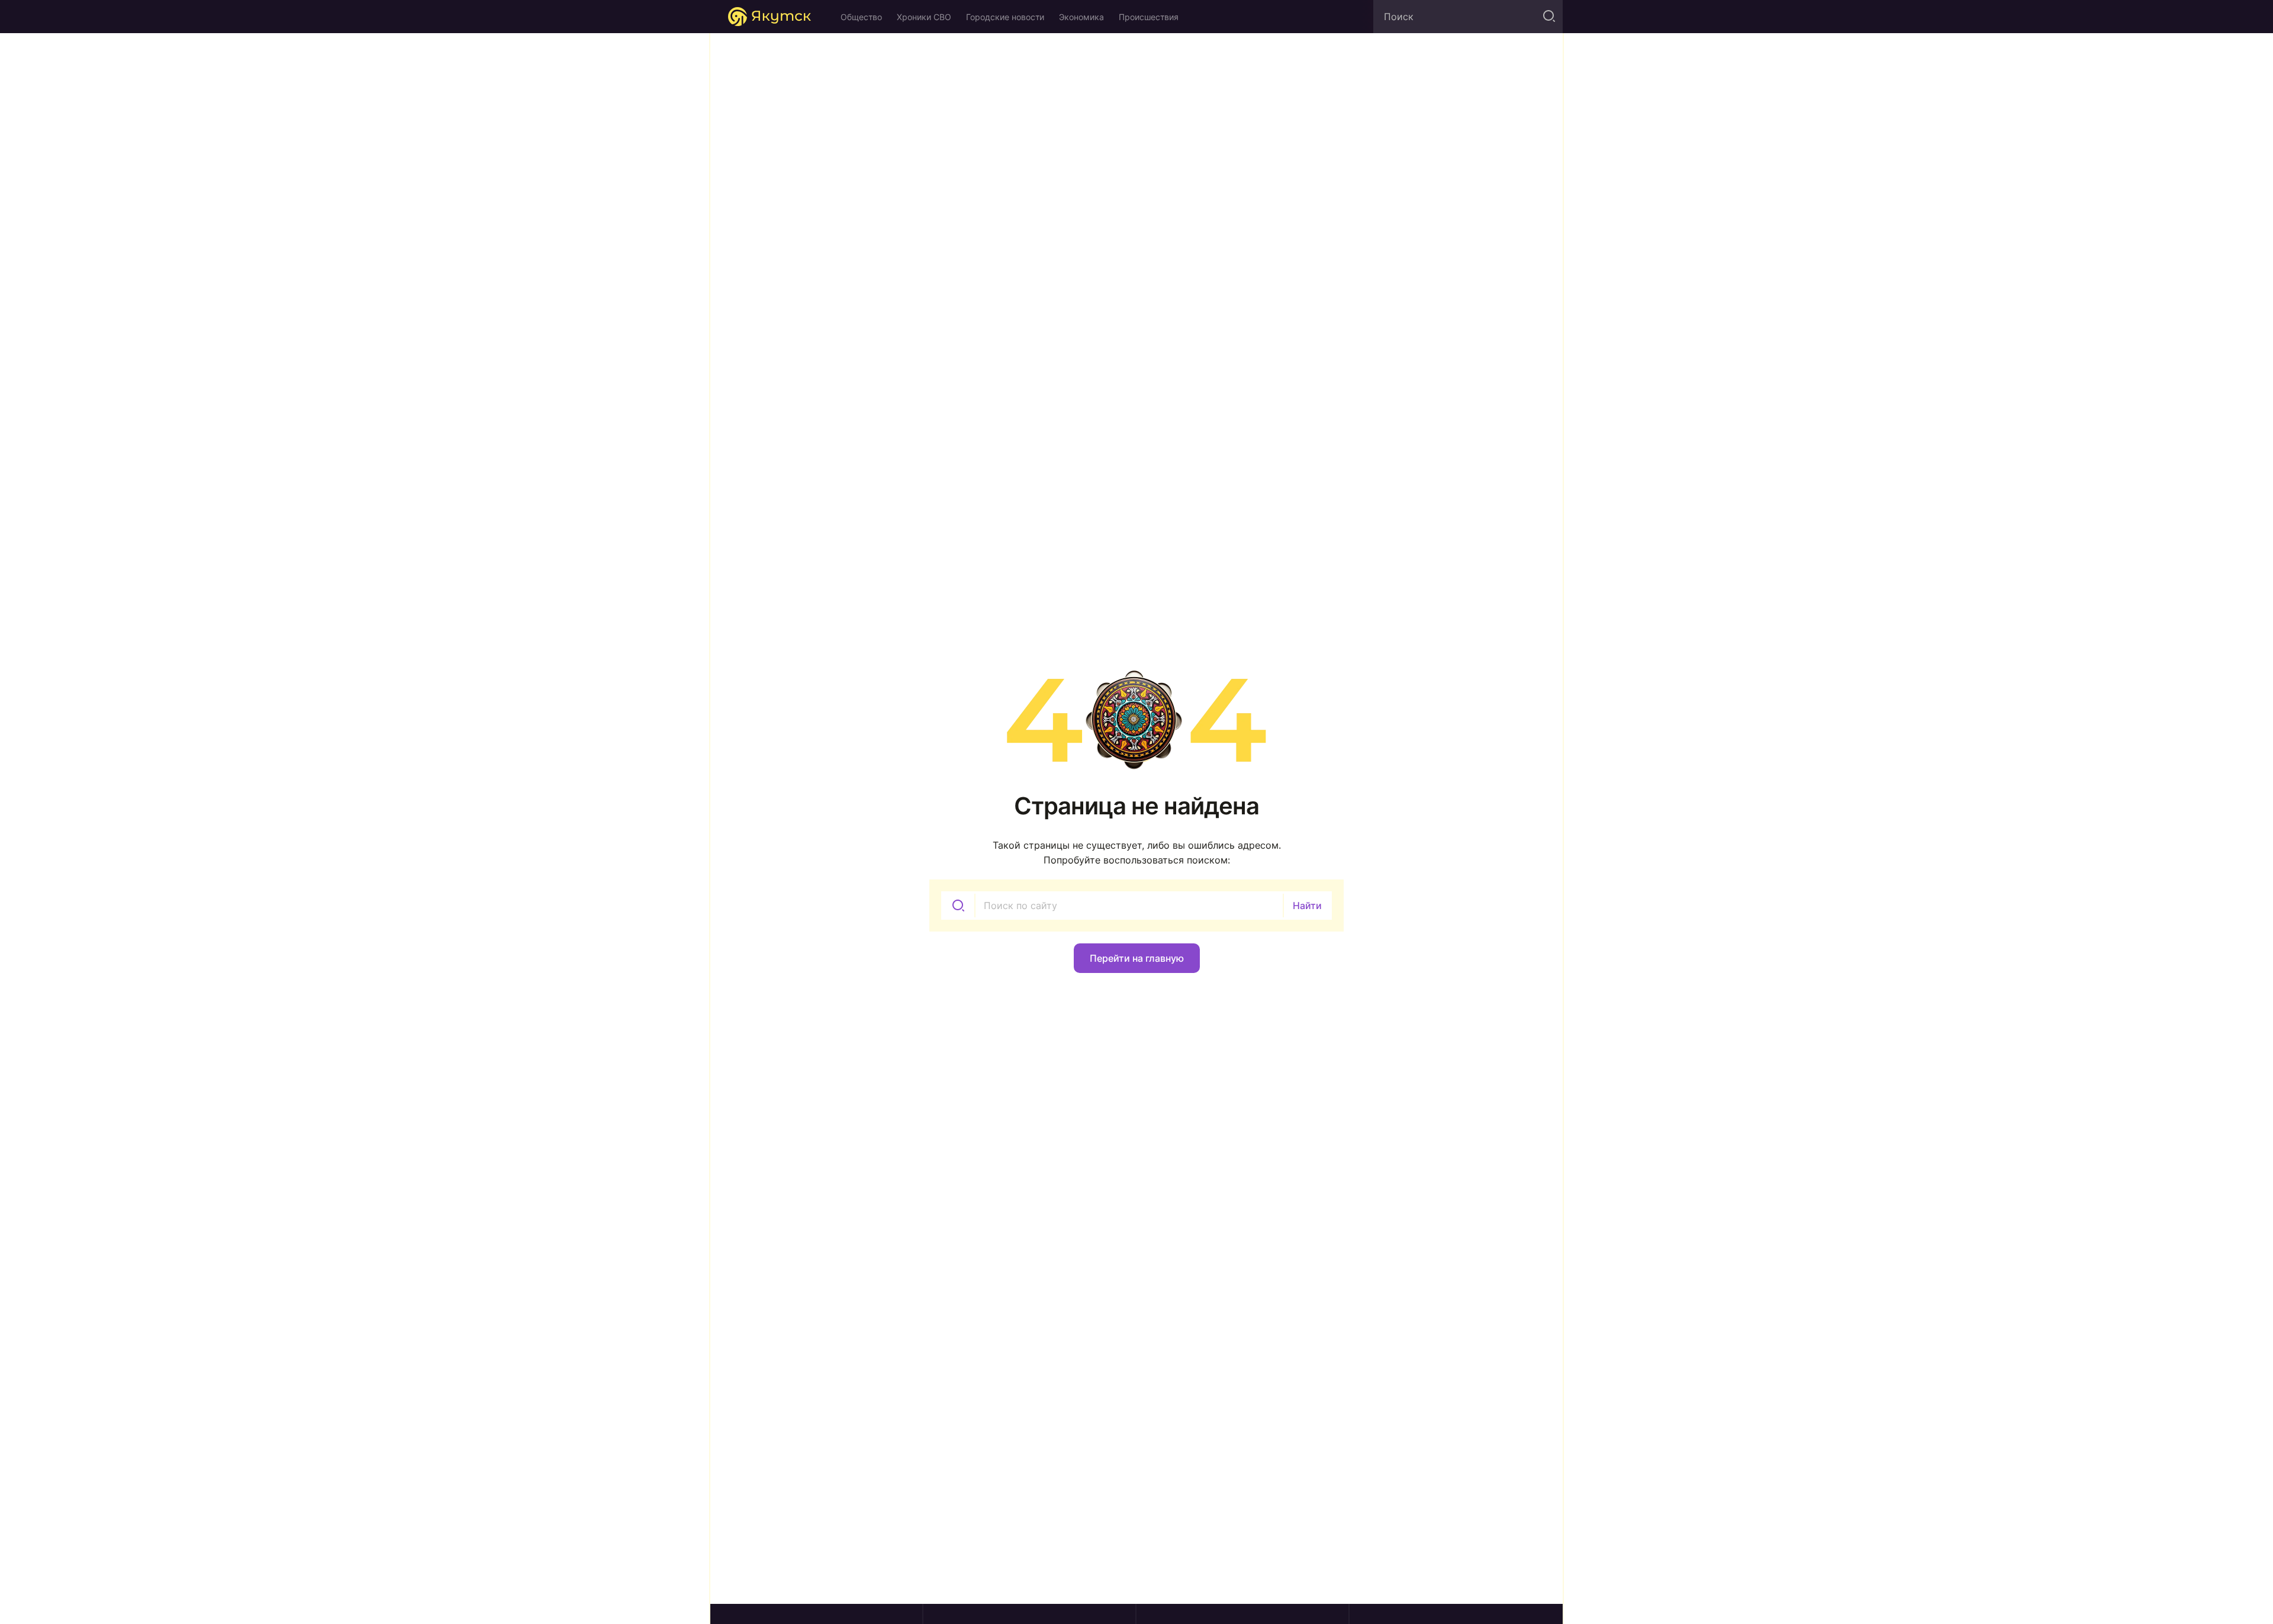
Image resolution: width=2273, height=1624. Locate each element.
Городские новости (1005, 17)
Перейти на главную (1137, 958)
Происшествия (1149, 17)
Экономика (1081, 17)
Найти (1307, 906)
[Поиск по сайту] (1548, 17)
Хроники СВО (924, 17)
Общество (861, 17)
